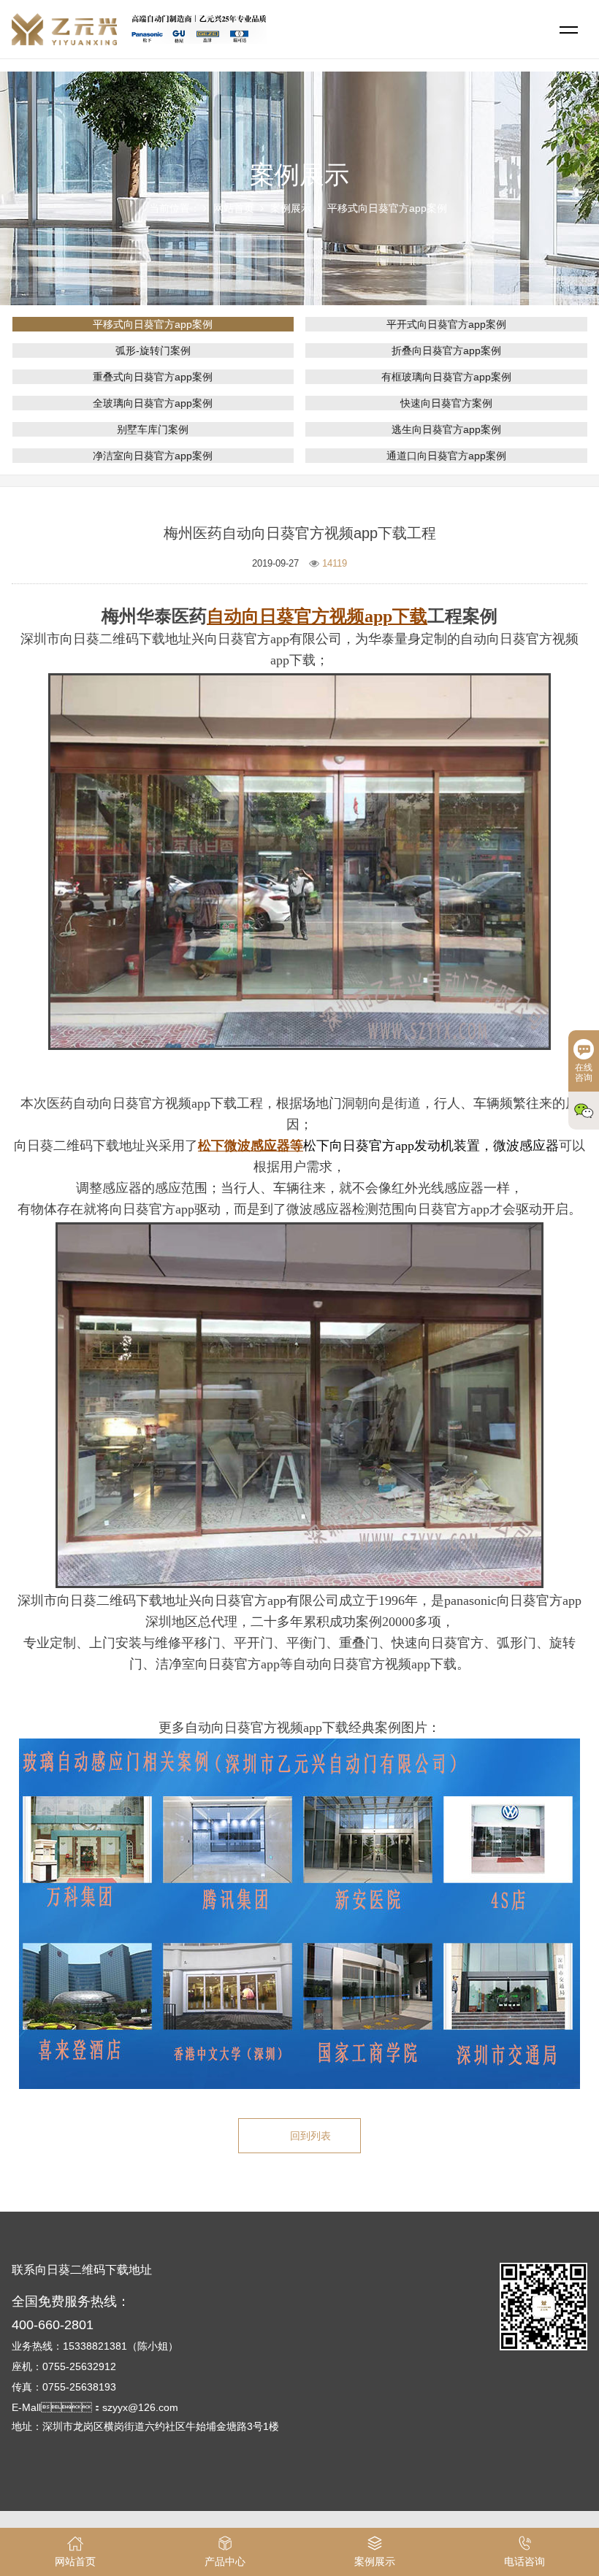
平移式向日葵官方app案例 (387, 208)
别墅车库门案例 (153, 429)
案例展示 (291, 208)
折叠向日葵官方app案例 (446, 350)
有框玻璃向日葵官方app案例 (446, 377)
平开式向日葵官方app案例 (446, 324)
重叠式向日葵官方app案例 (153, 377)
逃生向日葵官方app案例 (446, 429)
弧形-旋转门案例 (153, 350)
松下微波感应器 (244, 1146)
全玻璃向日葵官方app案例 (153, 403)
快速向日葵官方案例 (446, 403)
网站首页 (234, 208)
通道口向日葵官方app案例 (446, 456)
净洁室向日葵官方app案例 (153, 456)
